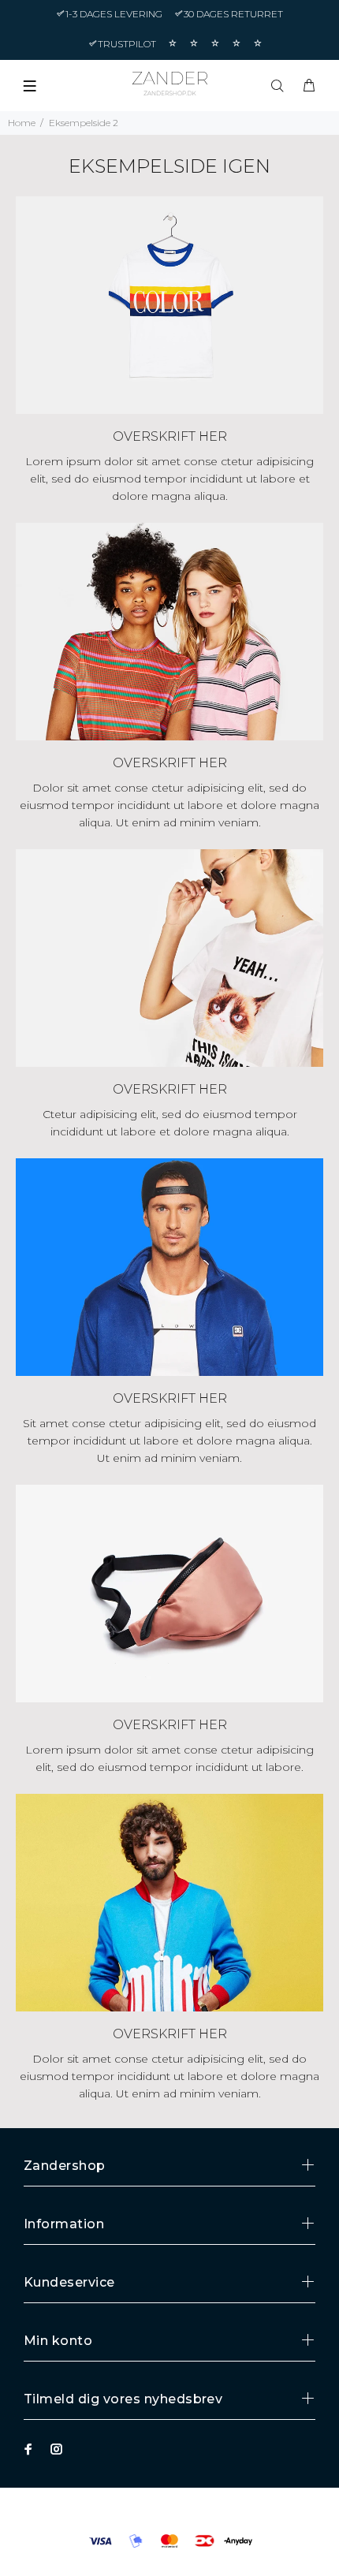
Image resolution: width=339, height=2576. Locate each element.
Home (22, 123)
